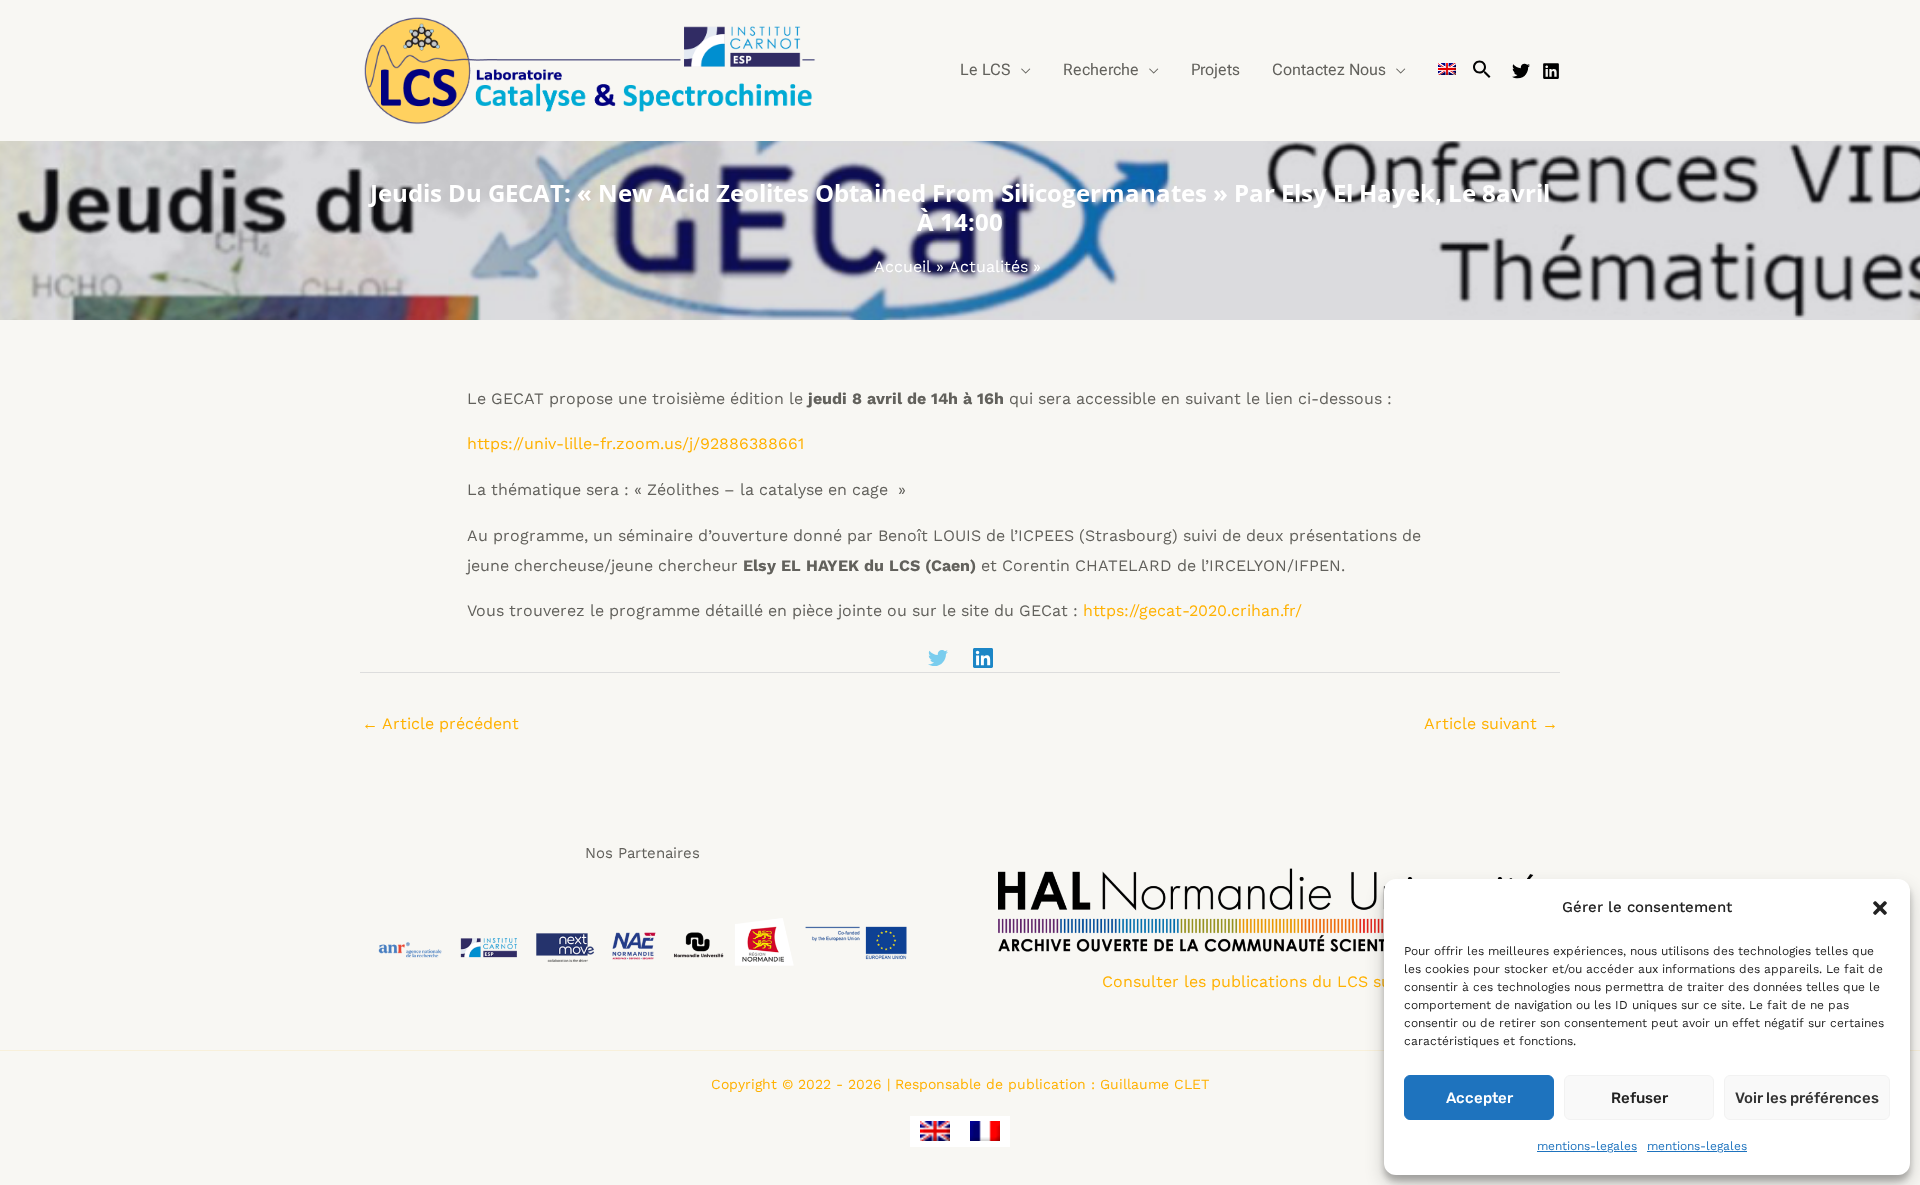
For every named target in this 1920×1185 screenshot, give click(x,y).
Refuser (1639, 1098)
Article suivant (1491, 723)
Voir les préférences (1807, 1098)
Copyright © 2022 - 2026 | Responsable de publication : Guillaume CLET (960, 1084)
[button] (1880, 908)
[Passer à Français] (985, 1131)
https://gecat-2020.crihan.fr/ (1192, 610)
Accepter (1479, 1098)
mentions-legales (1587, 1146)
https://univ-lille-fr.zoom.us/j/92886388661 (635, 443)
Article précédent (440, 723)
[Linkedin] (1551, 71)
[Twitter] (1521, 71)
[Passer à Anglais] (1447, 70)
